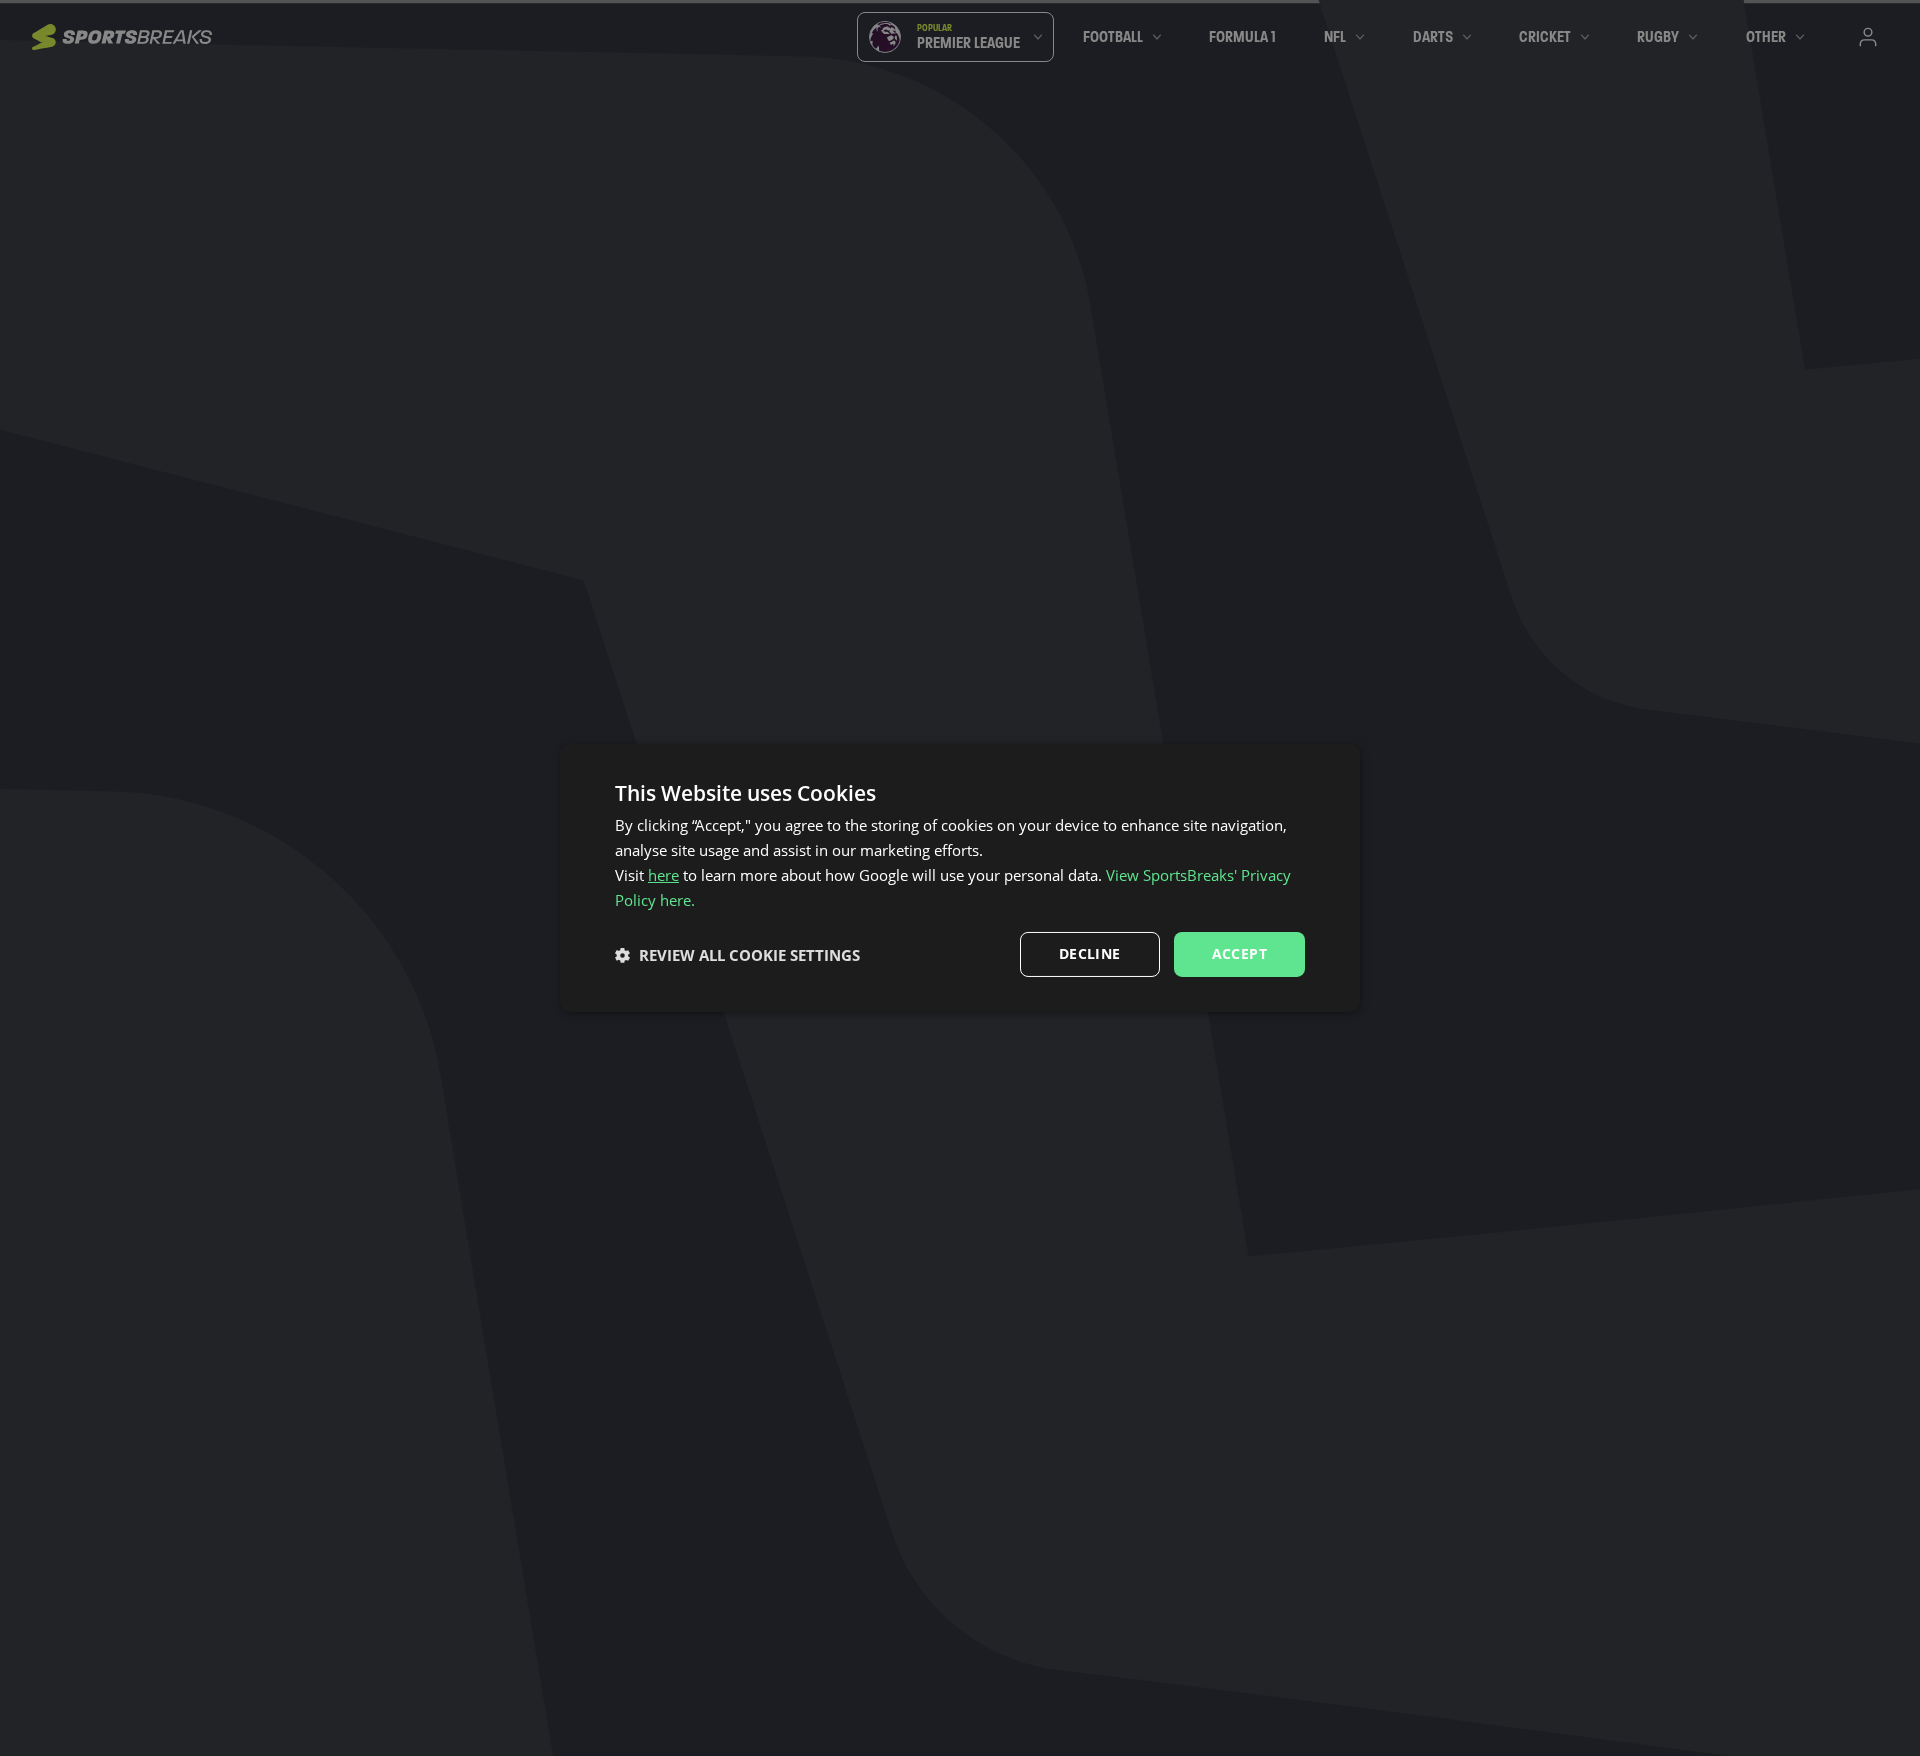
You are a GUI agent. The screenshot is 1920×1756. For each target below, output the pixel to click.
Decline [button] (1090, 953)
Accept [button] (1239, 953)
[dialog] (960, 878)
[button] (737, 955)
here (663, 875)
